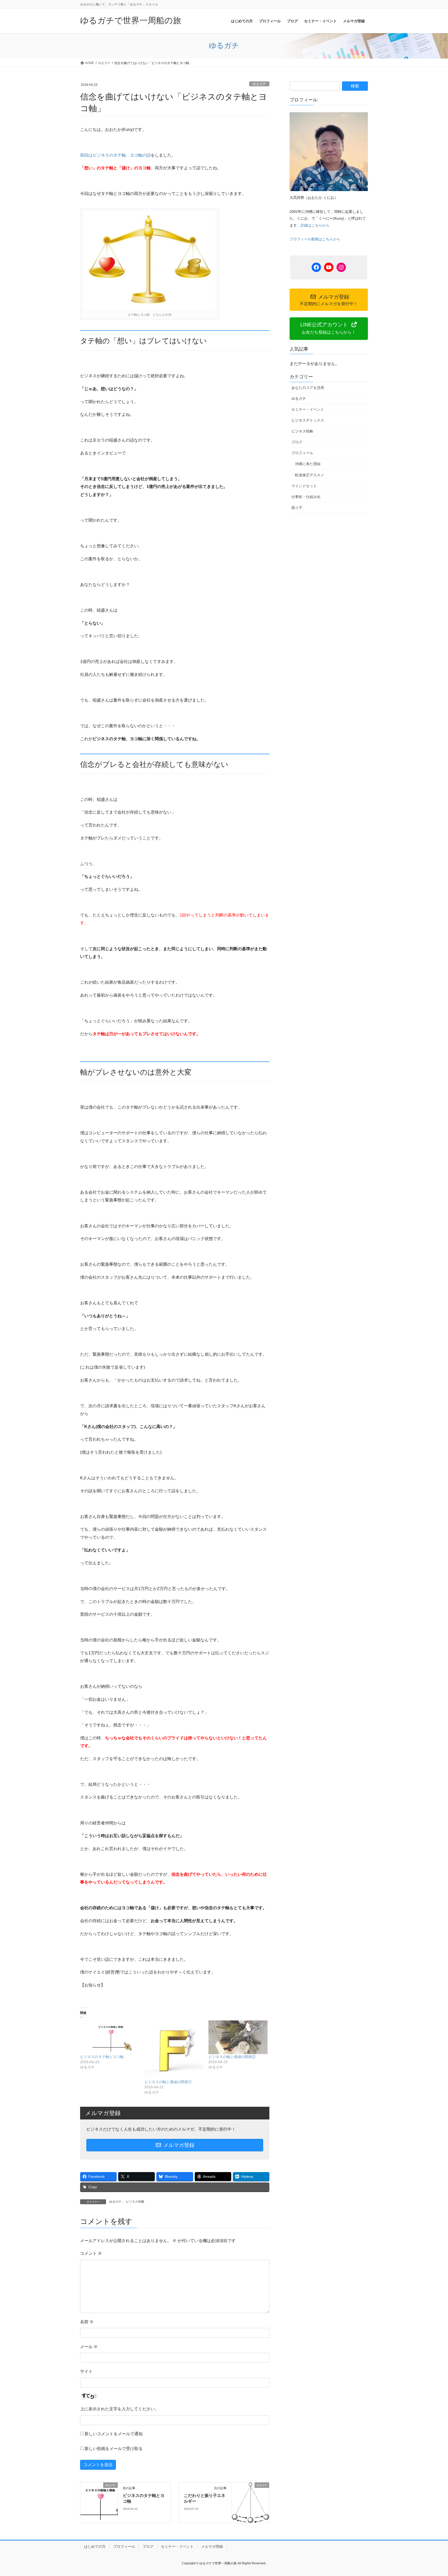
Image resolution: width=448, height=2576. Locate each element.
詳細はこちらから (315, 225)
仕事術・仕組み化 (306, 497)
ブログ (297, 442)
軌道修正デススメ (310, 475)
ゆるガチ (259, 84)
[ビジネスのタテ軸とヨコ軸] (110, 2037)
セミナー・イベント (308, 409)
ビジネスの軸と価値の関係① (168, 2082)
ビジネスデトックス (308, 420)
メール (89, 2347)
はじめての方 (95, 2546)
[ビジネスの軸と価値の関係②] (238, 2037)
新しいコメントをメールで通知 (114, 2434)
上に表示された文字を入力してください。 (120, 2409)
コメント (91, 2253)
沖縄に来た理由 (308, 464)
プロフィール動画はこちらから (315, 239)
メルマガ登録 (178, 2145)
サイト (86, 2371)
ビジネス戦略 (135, 2202)
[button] (329, 328)
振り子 (297, 508)
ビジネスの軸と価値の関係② (232, 2057)
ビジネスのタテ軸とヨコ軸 (102, 2057)
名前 (87, 2322)
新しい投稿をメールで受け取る (114, 2449)
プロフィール (302, 453)
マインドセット (304, 486)
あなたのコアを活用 (308, 388)
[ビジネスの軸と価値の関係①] (174, 2050)
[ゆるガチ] (99, 2501)
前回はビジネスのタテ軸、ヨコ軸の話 (115, 155)
